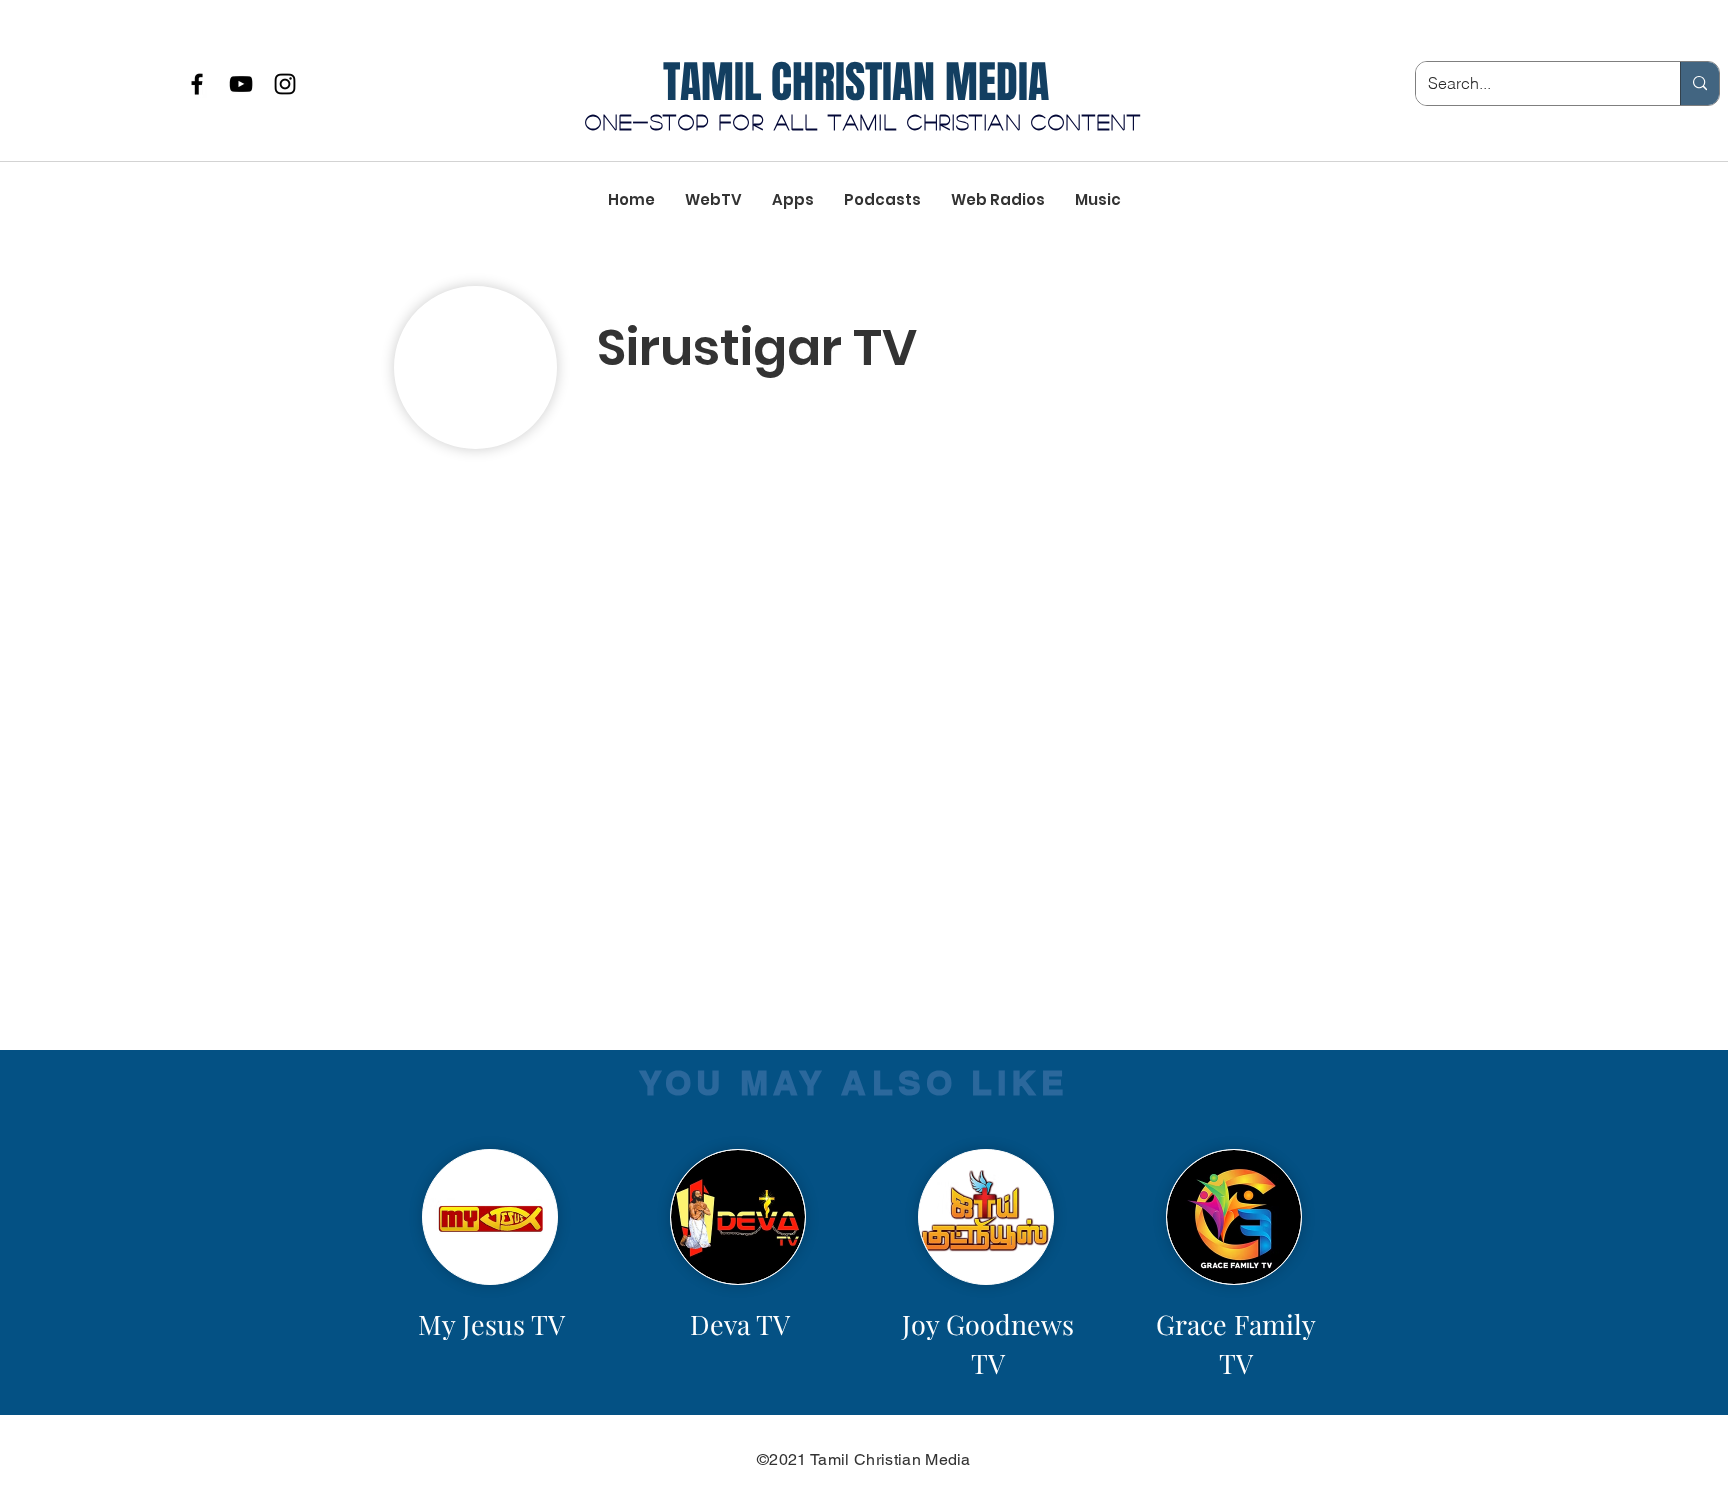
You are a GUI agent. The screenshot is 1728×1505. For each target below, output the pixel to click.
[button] (819, 426)
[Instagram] (285, 84)
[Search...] (1699, 83)
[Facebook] (197, 84)
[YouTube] (241, 84)
